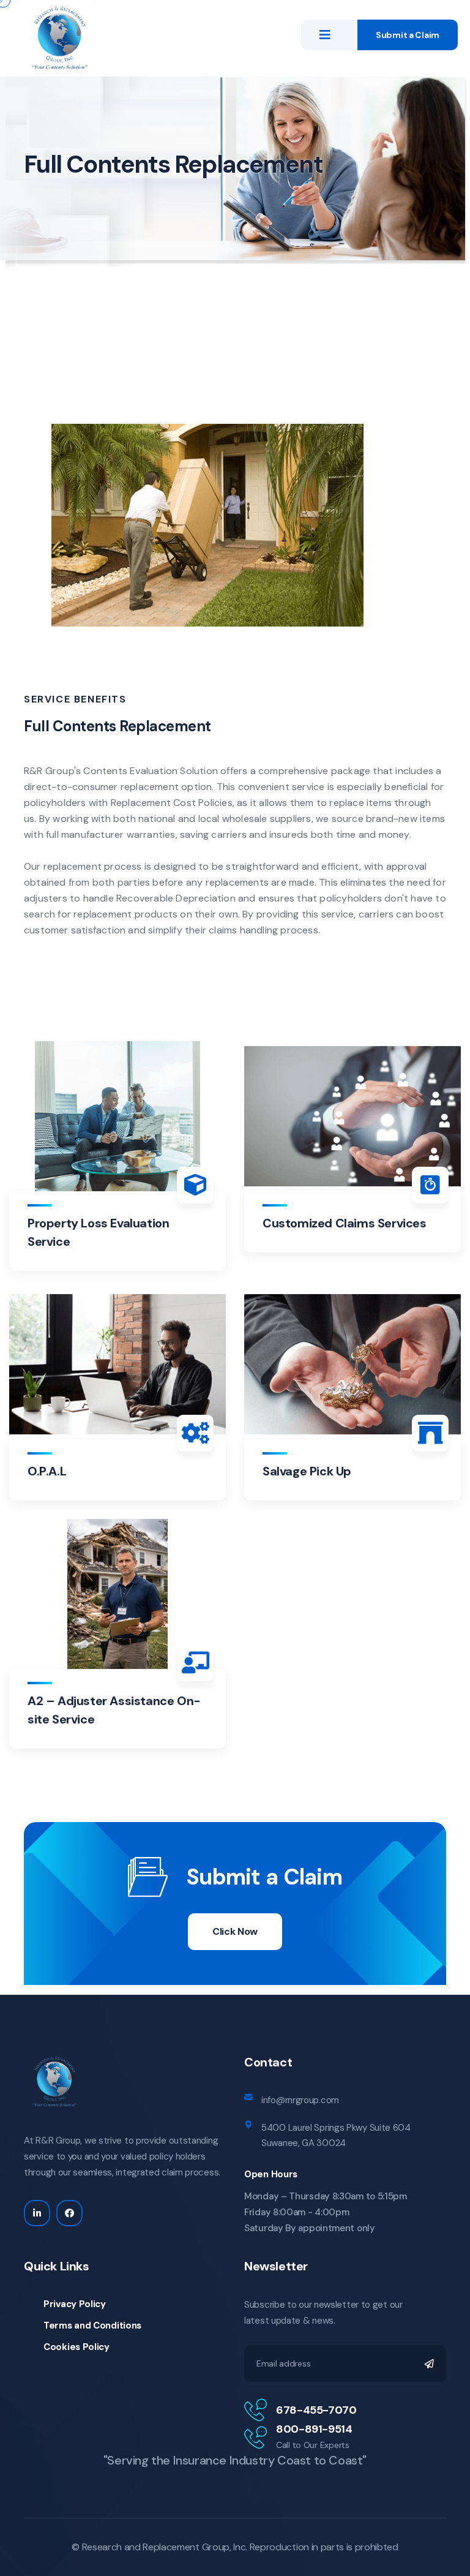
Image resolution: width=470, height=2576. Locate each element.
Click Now (235, 1931)
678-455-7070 (316, 2410)
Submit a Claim (408, 35)
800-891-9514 (314, 2429)
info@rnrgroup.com (300, 2100)
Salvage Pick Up (307, 1471)
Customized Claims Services (345, 1223)
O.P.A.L (47, 1471)
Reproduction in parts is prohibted (324, 2547)
